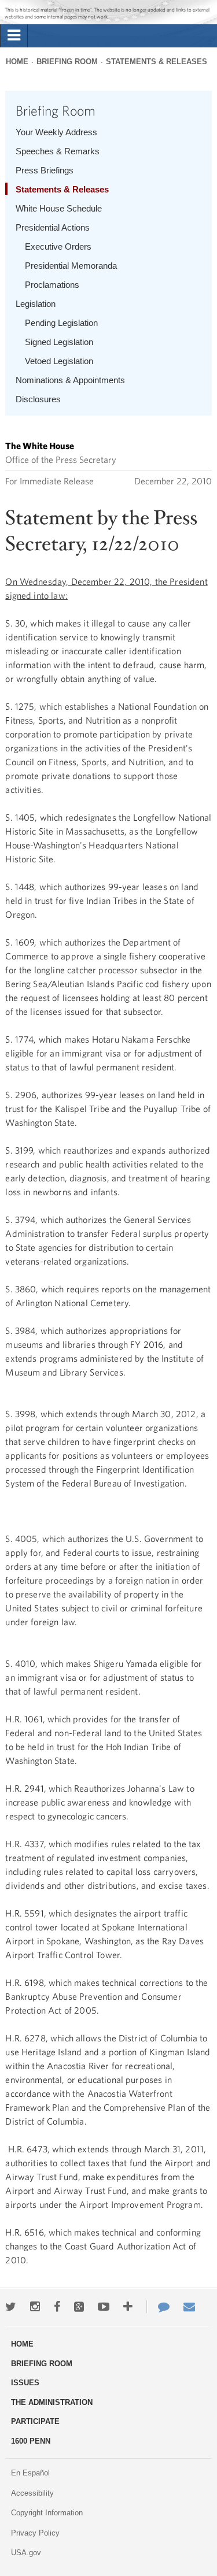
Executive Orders (58, 247)
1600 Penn (31, 2441)
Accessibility (32, 2493)
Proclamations (52, 285)
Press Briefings (45, 170)
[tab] (14, 36)
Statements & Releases (157, 62)
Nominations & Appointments (70, 380)
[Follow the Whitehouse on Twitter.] (11, 2307)
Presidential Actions (53, 227)
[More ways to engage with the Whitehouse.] (128, 2307)
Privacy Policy (35, 2533)
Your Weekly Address (56, 132)
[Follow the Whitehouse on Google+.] (79, 2307)
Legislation (36, 304)
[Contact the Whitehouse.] (158, 2307)
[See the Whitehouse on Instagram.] (35, 2307)
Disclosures (38, 399)
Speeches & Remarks (58, 151)
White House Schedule (59, 208)
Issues (25, 2383)
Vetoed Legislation (59, 361)
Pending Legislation (61, 323)
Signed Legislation (59, 342)
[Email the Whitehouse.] (189, 2307)
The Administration (52, 2402)
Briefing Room (67, 62)
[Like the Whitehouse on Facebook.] (57, 2307)
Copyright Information (47, 2513)
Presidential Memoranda (71, 266)
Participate (35, 2421)
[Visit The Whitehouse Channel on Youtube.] (104, 2307)
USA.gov (26, 2553)
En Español (30, 2473)
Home (17, 62)
